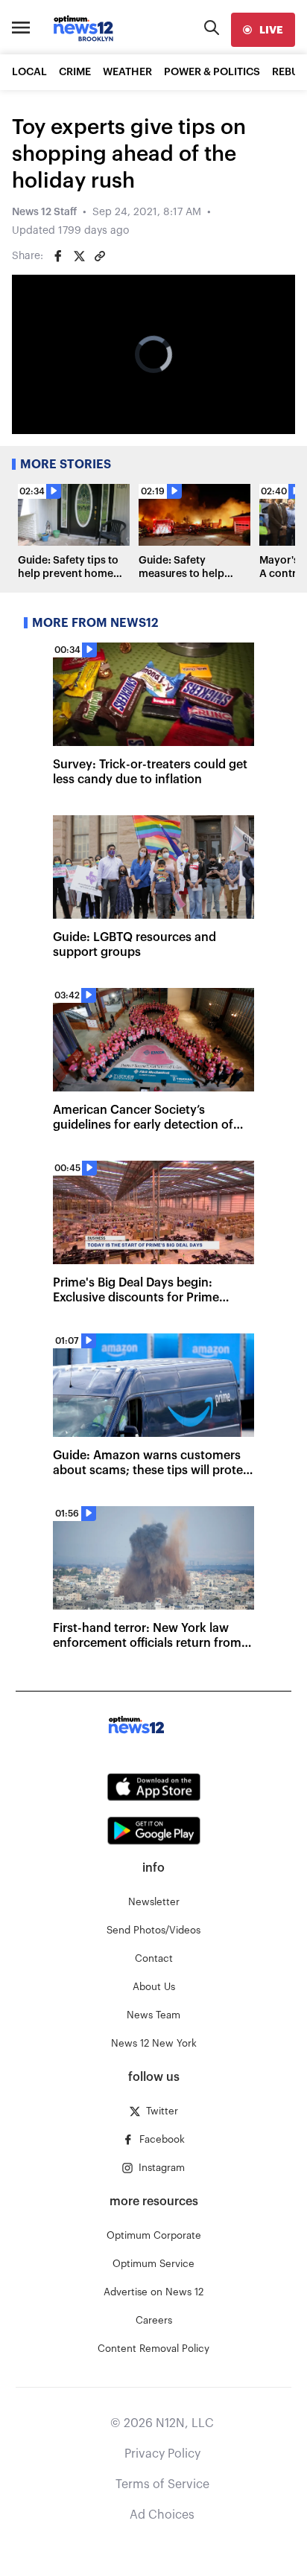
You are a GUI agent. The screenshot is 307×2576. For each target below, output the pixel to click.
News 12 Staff (44, 212)
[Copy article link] (100, 256)
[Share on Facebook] (58, 256)
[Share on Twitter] (79, 256)
